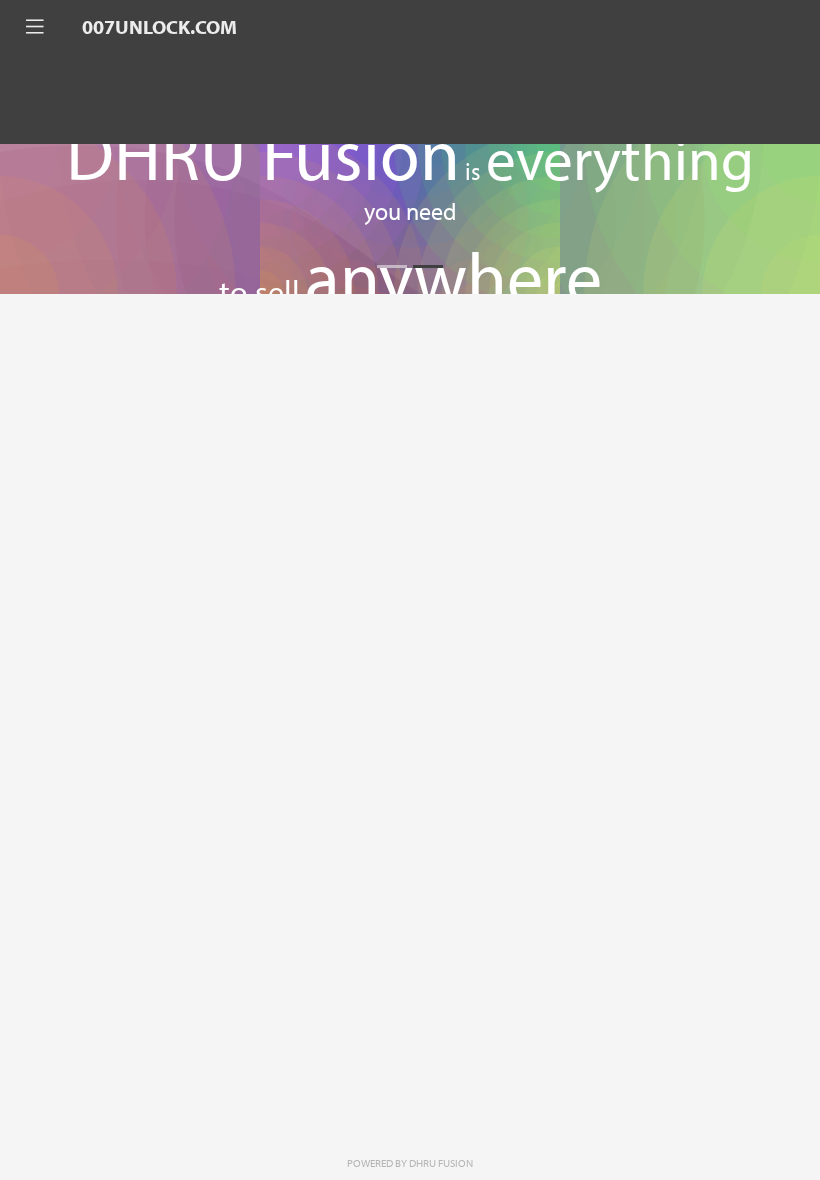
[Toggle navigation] (35, 27)
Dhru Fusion (441, 1163)
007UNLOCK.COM (159, 26)
